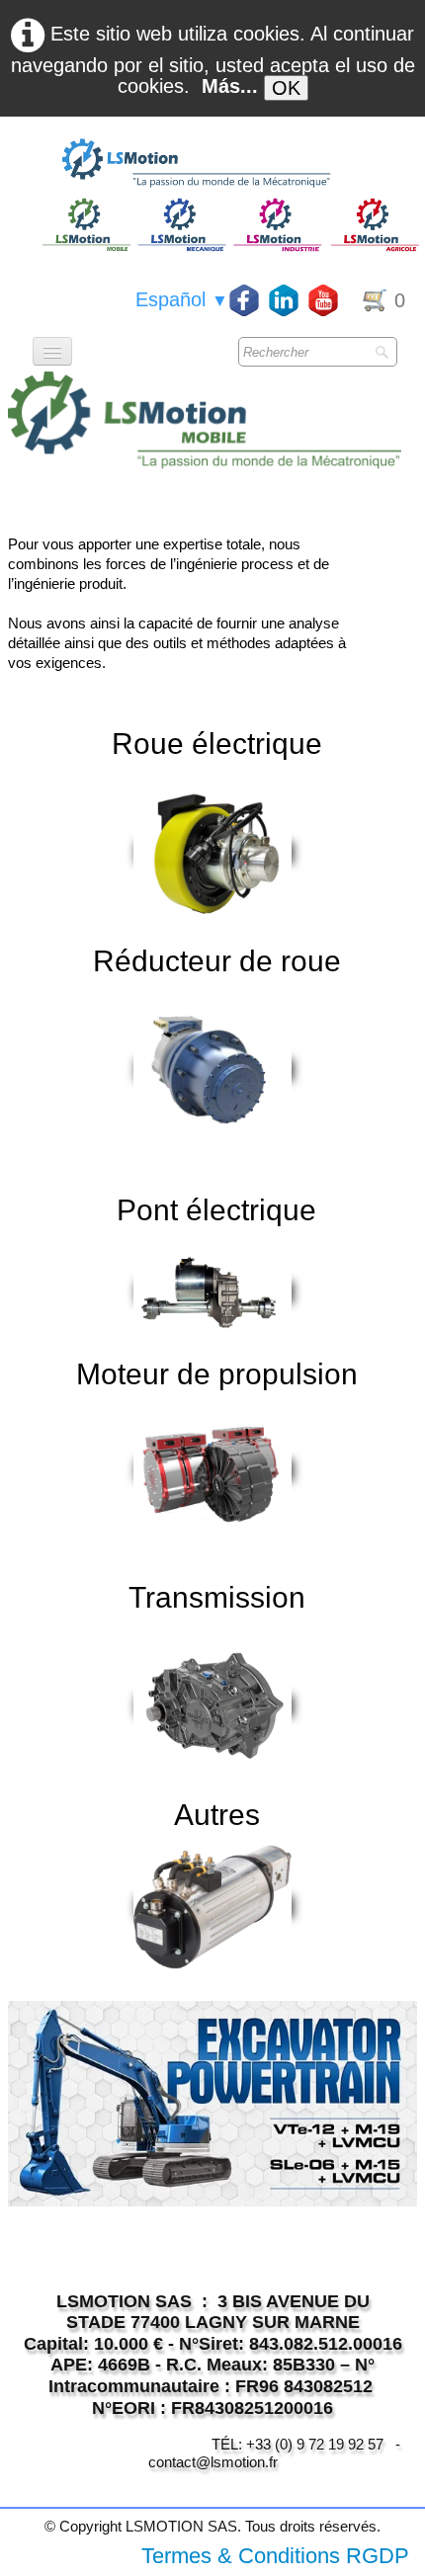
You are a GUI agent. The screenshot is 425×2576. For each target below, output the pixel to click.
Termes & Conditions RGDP (275, 2556)
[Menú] (52, 351)
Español (182, 299)
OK (286, 88)
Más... (230, 86)
